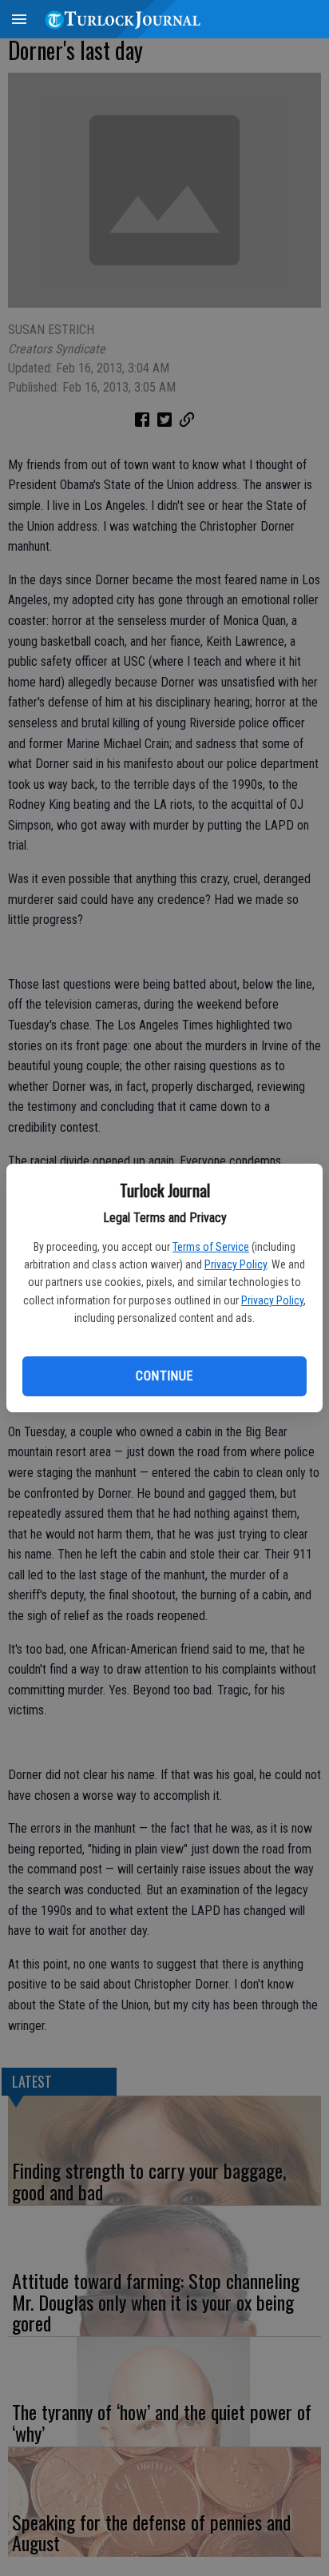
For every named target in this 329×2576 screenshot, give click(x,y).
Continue (164, 1376)
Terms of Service (211, 1247)
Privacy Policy (236, 1264)
